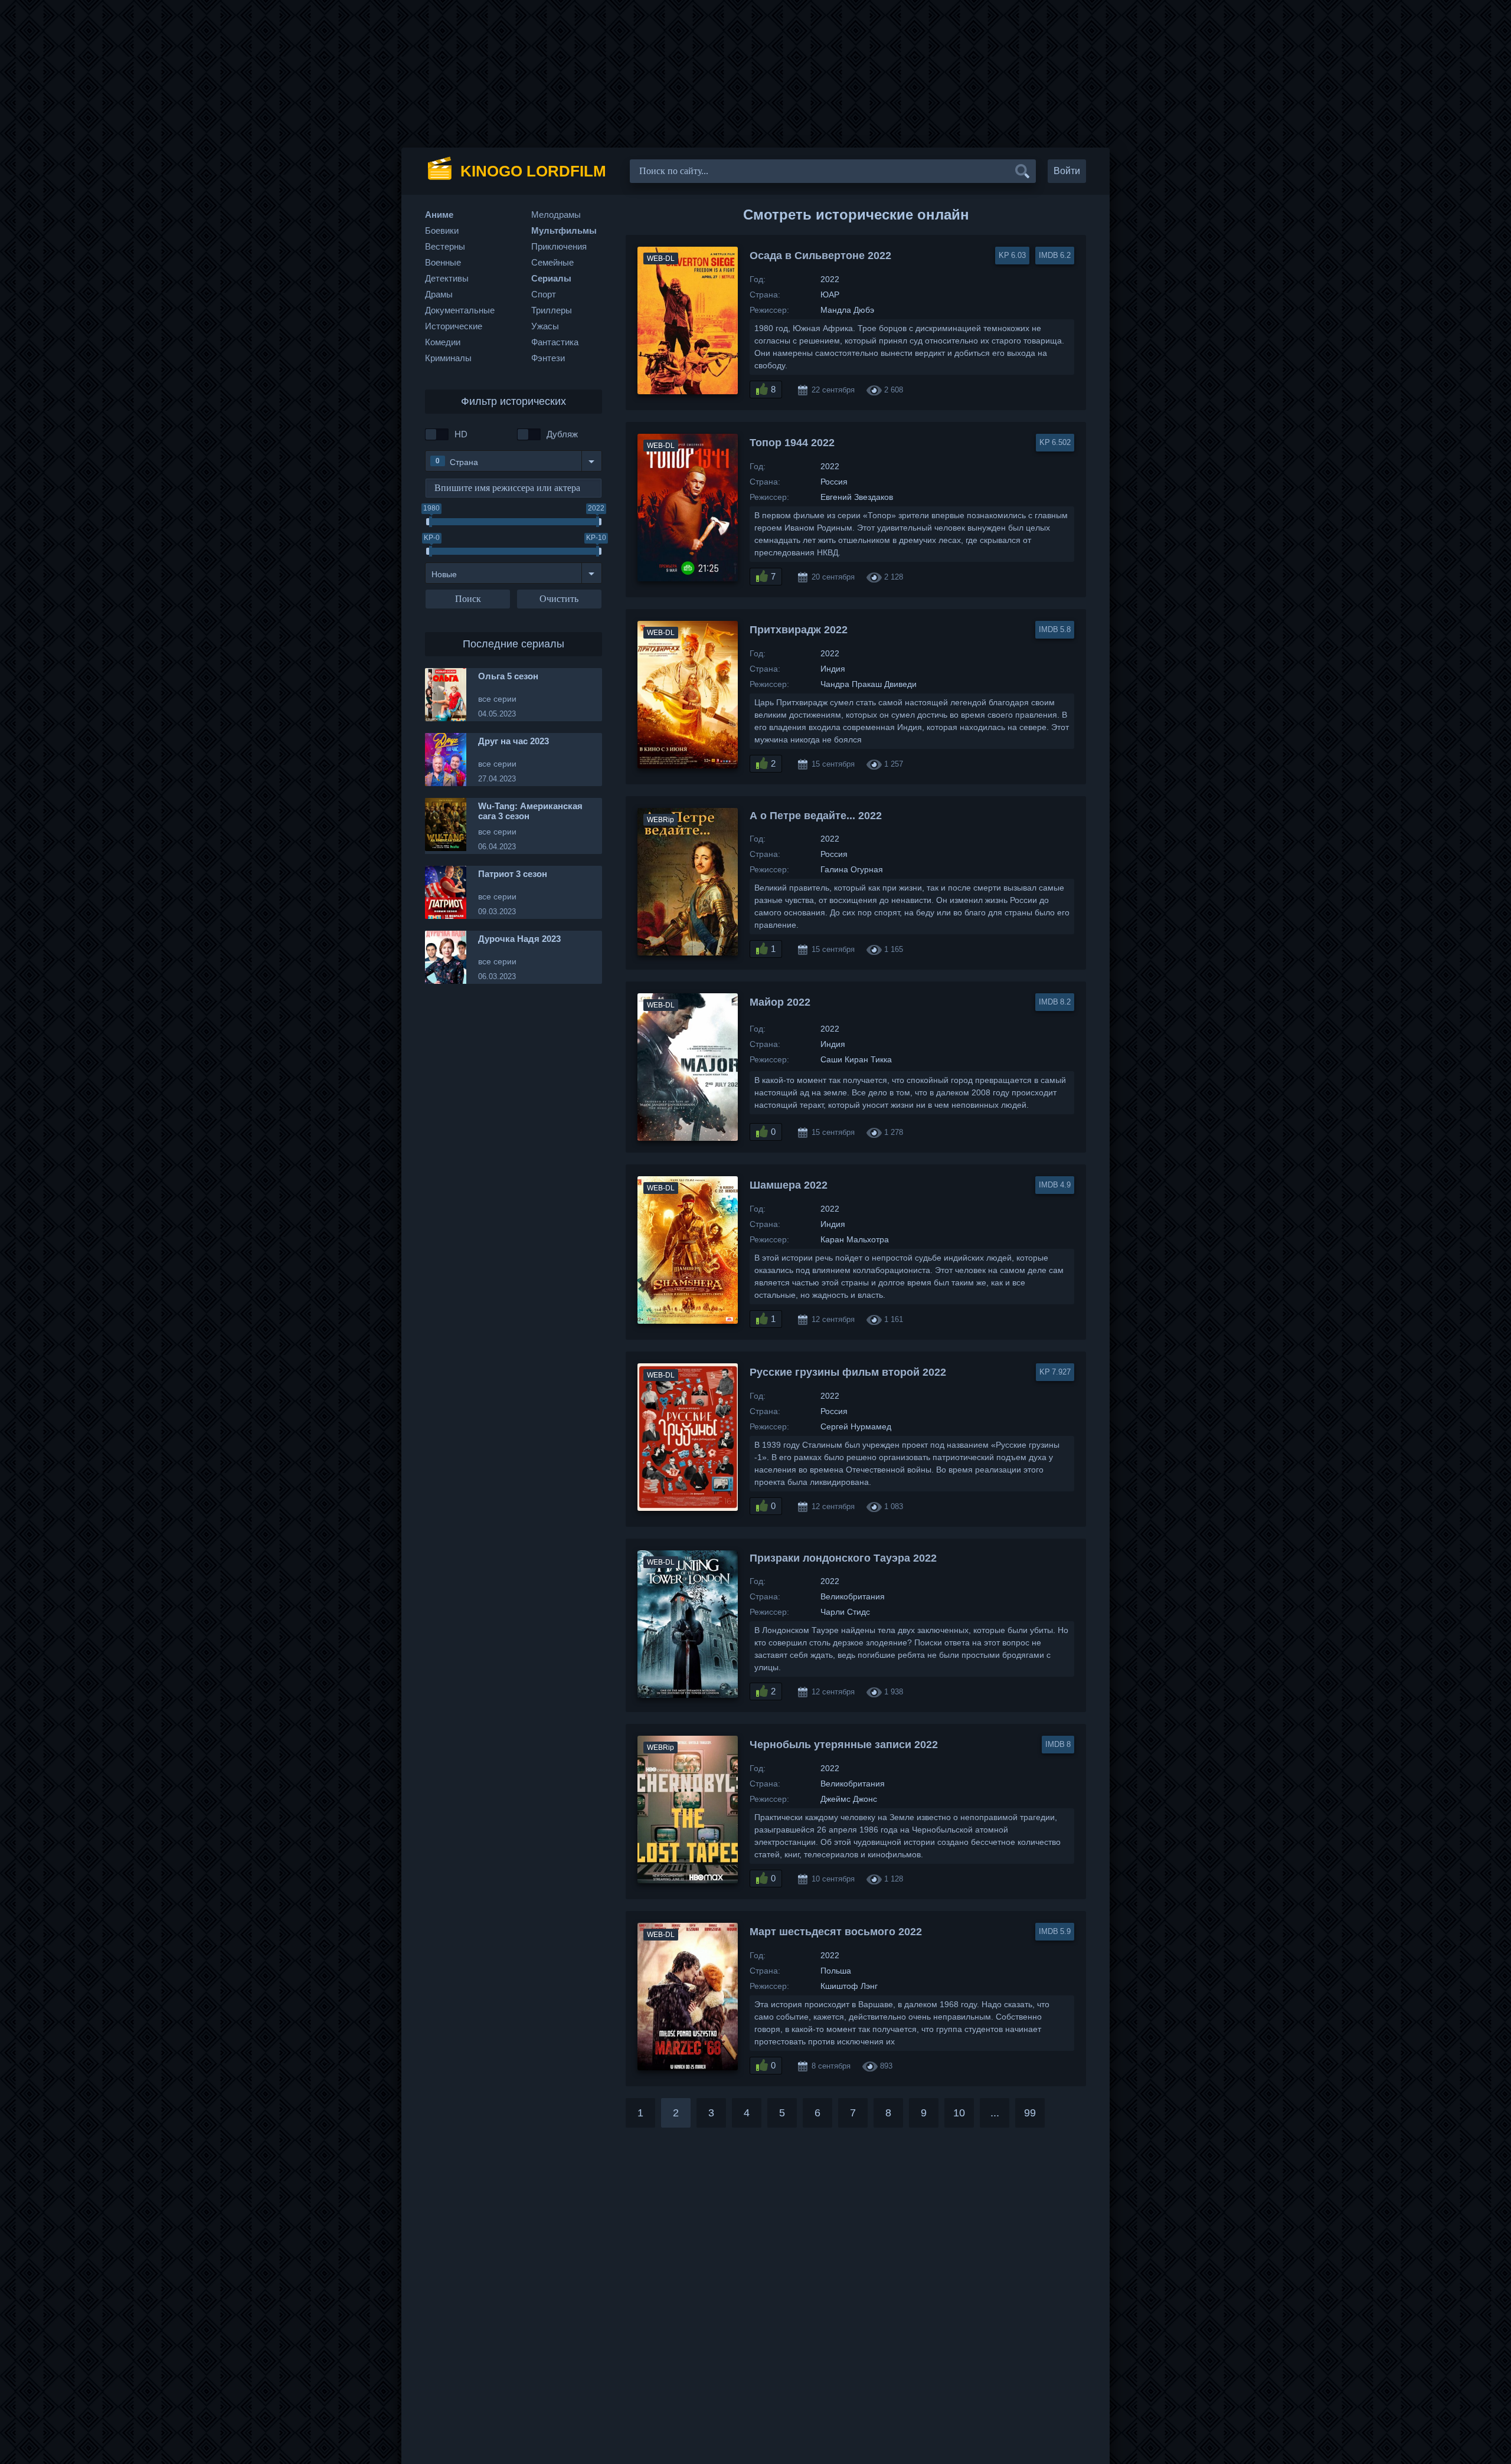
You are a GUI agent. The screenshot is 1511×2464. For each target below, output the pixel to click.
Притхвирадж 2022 (799, 630)
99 (1030, 2113)
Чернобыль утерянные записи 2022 (844, 1745)
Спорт (544, 294)
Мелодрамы (556, 215)
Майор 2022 (780, 1002)
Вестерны (445, 246)
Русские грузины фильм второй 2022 (848, 1372)
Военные (443, 262)
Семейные (552, 262)
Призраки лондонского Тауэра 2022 (843, 1558)
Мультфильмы (564, 230)
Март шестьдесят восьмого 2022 (836, 1932)
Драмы (439, 294)
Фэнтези (548, 358)
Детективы (447, 278)
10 (959, 2113)
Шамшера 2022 (789, 1185)
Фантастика (555, 342)
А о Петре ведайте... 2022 (816, 816)
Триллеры (552, 310)
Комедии (443, 342)
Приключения (559, 246)
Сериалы (551, 278)
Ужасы (545, 326)
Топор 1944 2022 (792, 443)
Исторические (454, 326)
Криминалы (448, 358)
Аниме (439, 215)
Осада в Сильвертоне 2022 (820, 256)
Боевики (442, 230)
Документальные (460, 310)
